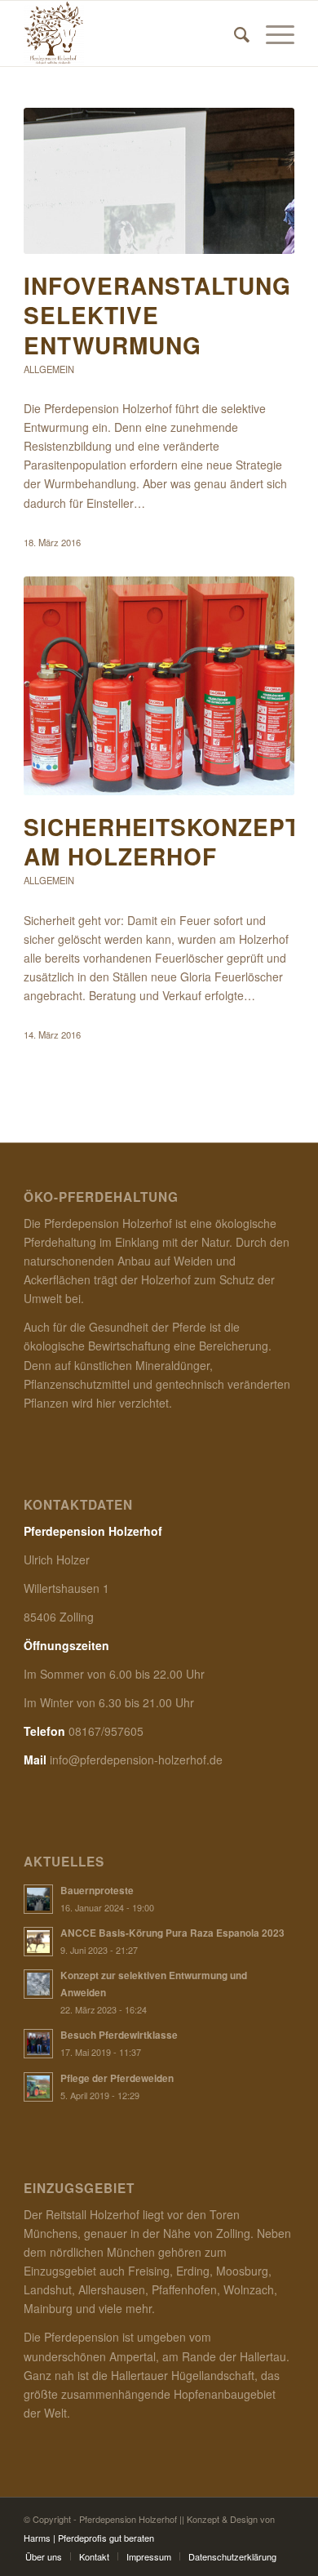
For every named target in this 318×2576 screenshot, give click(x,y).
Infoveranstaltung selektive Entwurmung (157, 315)
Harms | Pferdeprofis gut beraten (89, 2538)
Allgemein (49, 369)
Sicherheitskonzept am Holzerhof (162, 841)
